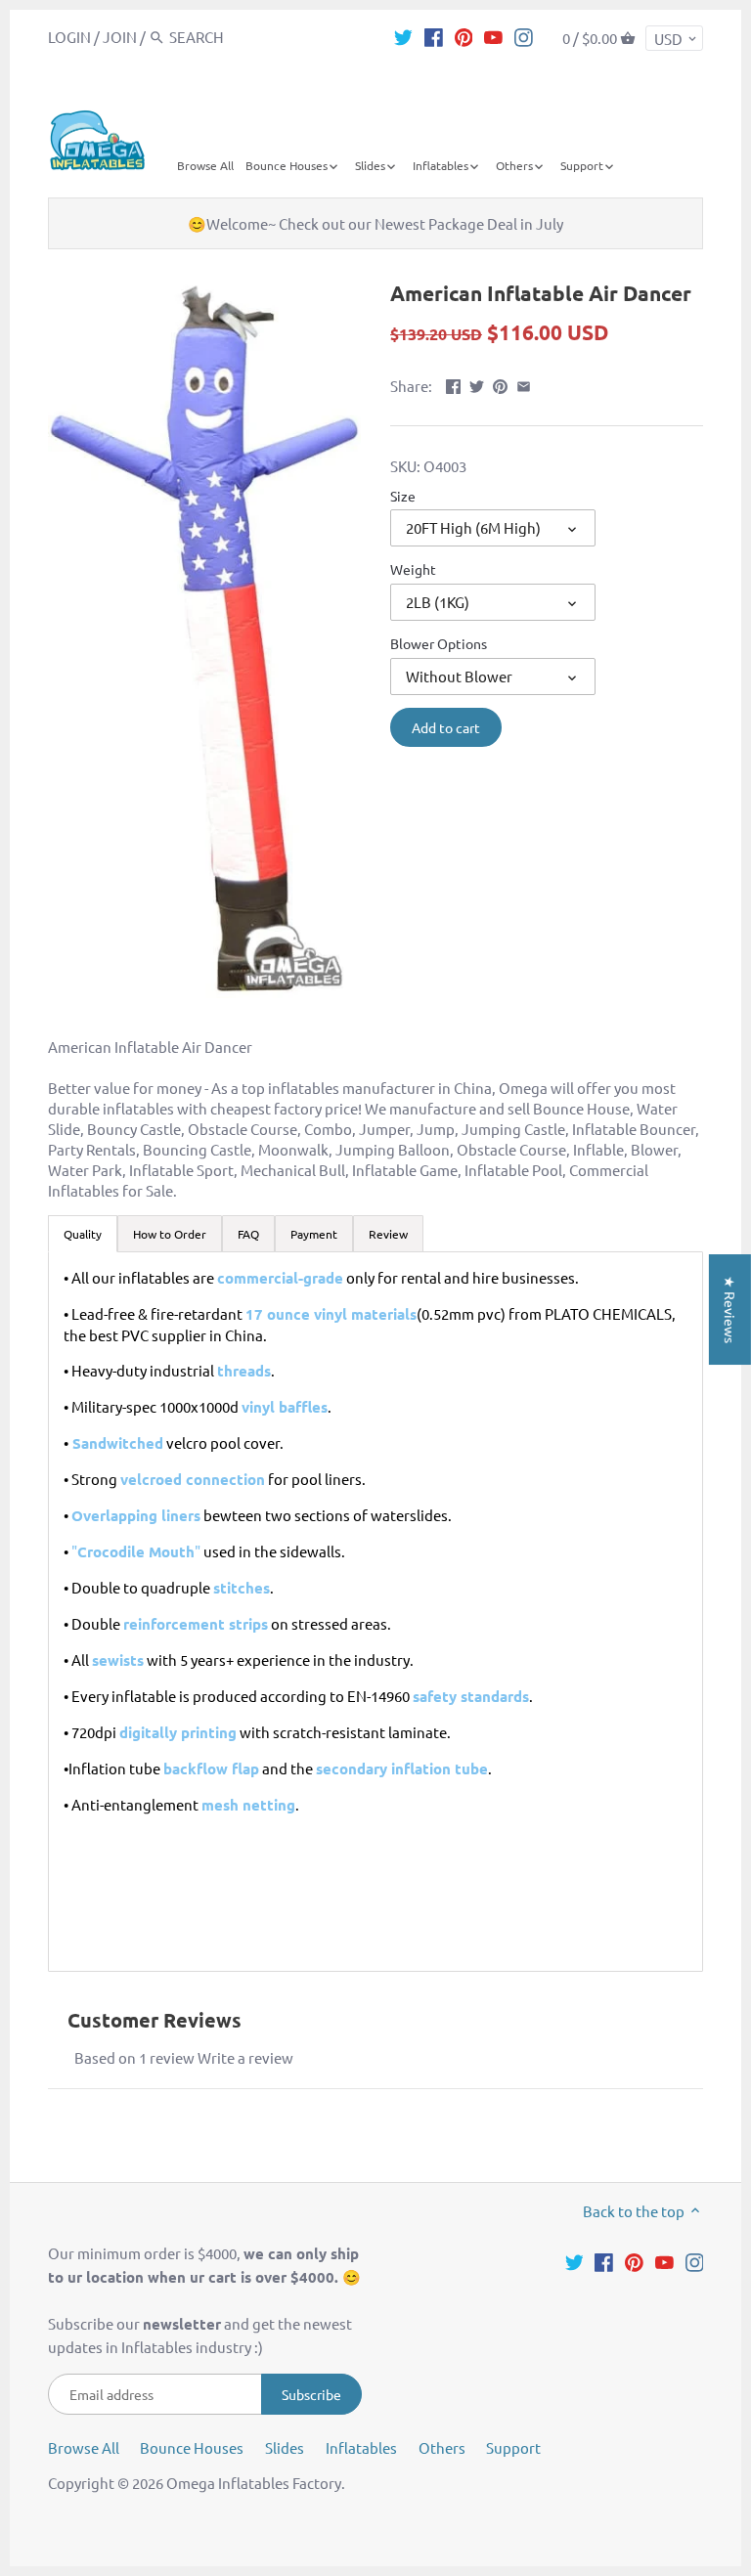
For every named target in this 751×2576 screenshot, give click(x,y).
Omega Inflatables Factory (254, 2483)
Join (120, 37)
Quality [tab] (83, 1234)
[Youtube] (493, 36)
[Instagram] (524, 36)
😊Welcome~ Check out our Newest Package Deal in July (375, 223)
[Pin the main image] (500, 384)
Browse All (84, 2447)
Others (442, 2447)
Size (403, 496)
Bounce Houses (192, 2447)
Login (69, 37)
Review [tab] (388, 1234)
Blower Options (439, 643)
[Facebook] (434, 36)
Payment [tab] (314, 1234)
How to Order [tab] (170, 1234)
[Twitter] (403, 36)
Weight (413, 569)
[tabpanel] (376, 1612)
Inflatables (361, 2447)
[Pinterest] (464, 36)
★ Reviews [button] (730, 1309)
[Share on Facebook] (453, 384)
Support (513, 2447)
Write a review (245, 2057)
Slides (285, 2447)
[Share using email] (524, 384)
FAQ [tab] (248, 1234)
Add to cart (446, 727)
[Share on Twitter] (477, 384)
